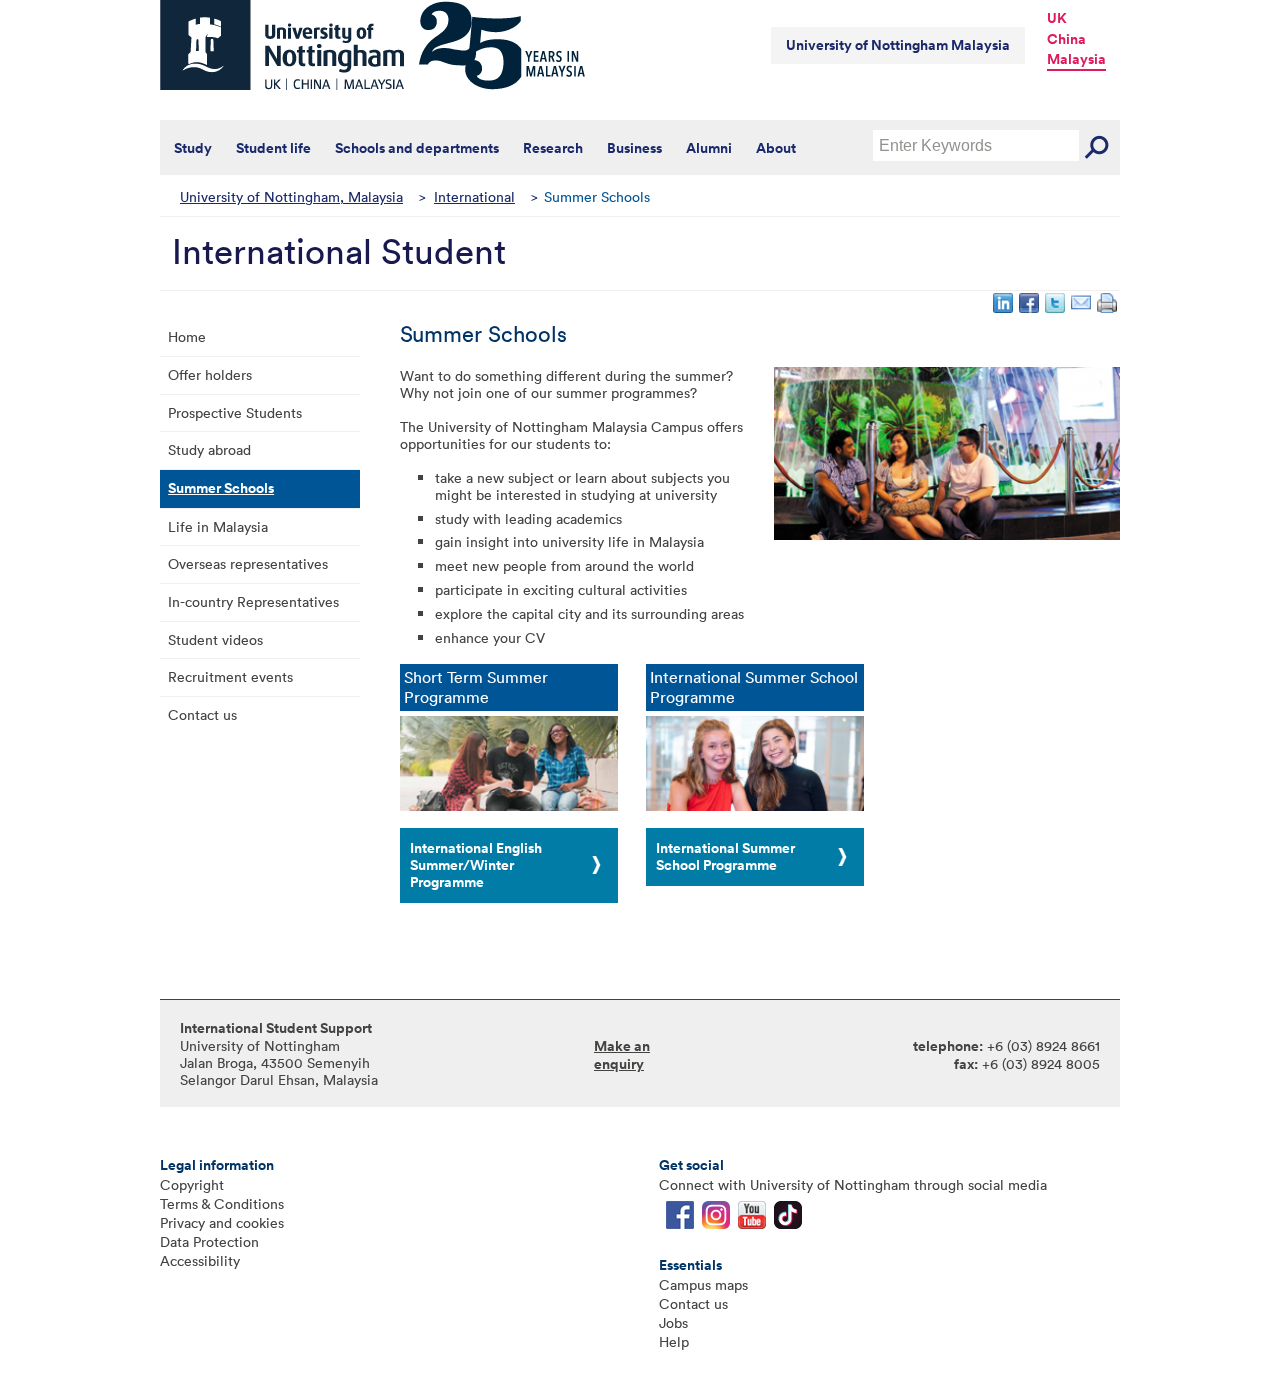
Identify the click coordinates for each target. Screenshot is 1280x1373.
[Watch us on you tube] (752, 1219)
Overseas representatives (248, 563)
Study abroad (209, 449)
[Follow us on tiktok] (788, 1219)
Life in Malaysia (218, 526)
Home (187, 336)
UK (1057, 18)
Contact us (202, 714)
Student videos (215, 639)
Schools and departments (417, 148)
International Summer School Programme (725, 856)
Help (674, 1341)
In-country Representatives (253, 601)
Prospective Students (235, 412)
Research (553, 148)
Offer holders (210, 374)
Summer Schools (221, 488)
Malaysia (1076, 59)
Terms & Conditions (222, 1203)
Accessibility (200, 1260)
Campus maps (703, 1284)
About (776, 148)
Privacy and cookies (222, 1222)
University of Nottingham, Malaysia (291, 196)
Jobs (673, 1322)
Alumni (709, 148)
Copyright (192, 1184)
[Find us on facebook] (680, 1219)
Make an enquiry (622, 1055)
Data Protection (209, 1241)
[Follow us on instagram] (716, 1219)
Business (634, 148)
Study (193, 148)
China (1066, 39)
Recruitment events (230, 676)
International (474, 196)
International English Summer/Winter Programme (476, 865)
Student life (273, 148)
